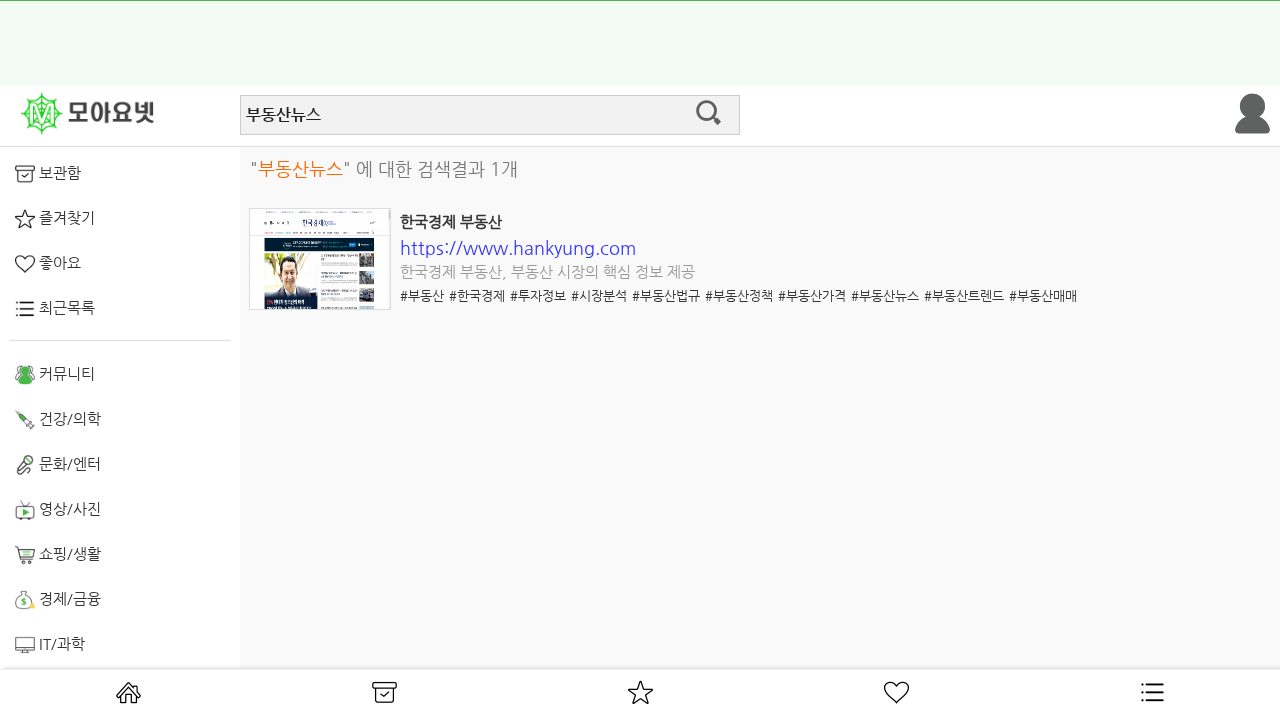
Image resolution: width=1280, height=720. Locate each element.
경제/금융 (68, 598)
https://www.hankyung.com (518, 247)
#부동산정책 (739, 295)
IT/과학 (60, 643)
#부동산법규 (666, 295)
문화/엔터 (68, 463)
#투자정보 (538, 295)
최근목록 (65, 307)
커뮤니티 (65, 373)
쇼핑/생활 (68, 553)
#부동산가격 (812, 295)
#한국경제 (477, 295)
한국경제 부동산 (451, 221)
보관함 (58, 172)
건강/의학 (68, 418)
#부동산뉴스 (885, 295)
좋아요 (58, 262)
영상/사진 (68, 508)
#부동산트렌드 (964, 295)
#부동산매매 (1043, 295)
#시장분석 (599, 295)
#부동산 (422, 295)
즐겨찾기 (65, 217)
